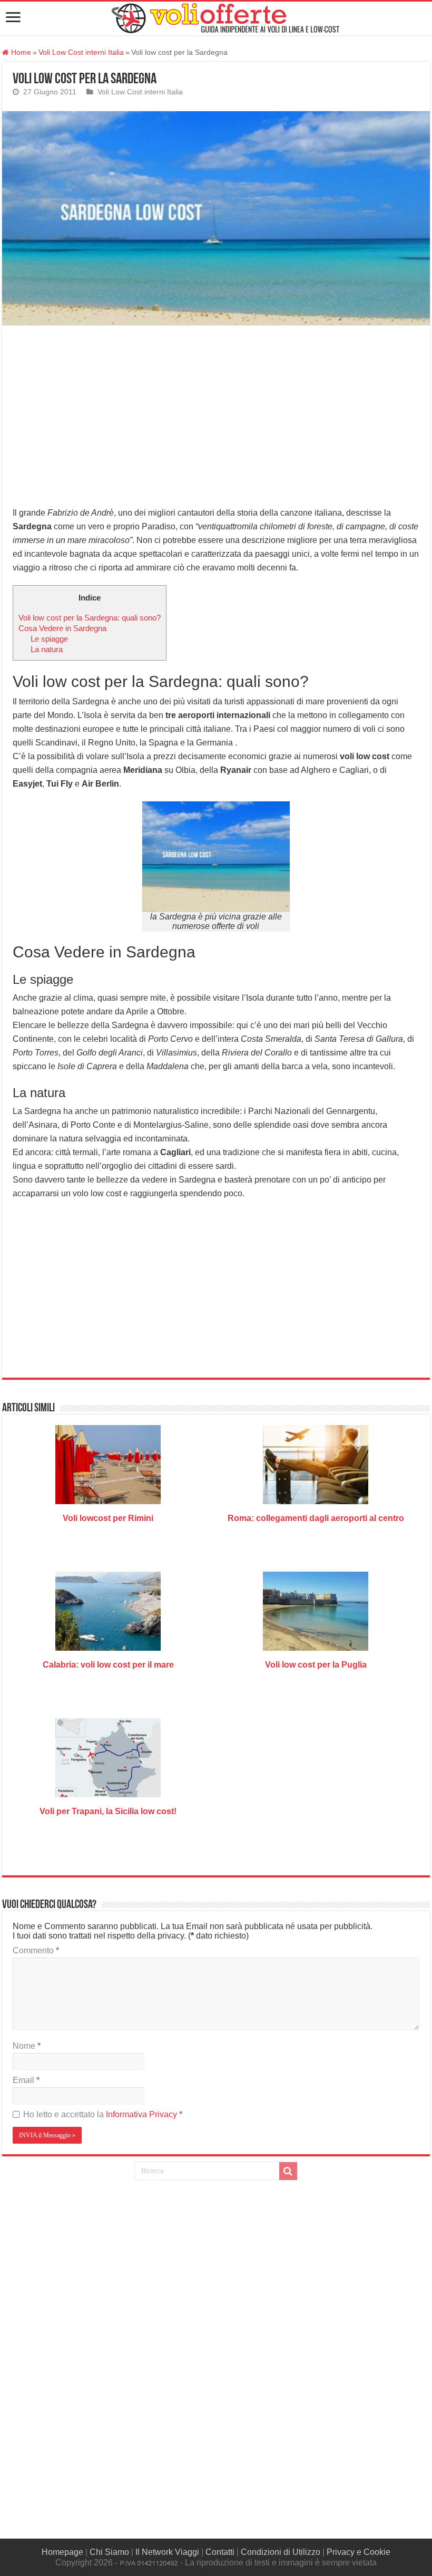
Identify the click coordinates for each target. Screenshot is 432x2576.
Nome (27, 2046)
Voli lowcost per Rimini (108, 1518)
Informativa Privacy (143, 2114)
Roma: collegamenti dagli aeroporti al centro (316, 1518)
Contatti (220, 2552)
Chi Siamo (109, 2552)
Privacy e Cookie (359, 2552)
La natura (47, 649)
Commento (36, 1950)
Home (20, 52)
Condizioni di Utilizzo (281, 2552)
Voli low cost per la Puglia (316, 1665)
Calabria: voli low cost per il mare (108, 1665)
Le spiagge (49, 639)
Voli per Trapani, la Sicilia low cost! (108, 1811)
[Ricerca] (288, 2171)
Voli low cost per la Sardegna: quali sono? (90, 618)
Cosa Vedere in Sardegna (62, 628)
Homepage (62, 2552)
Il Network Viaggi (167, 2552)
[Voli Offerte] (224, 16)
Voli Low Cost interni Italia (81, 52)
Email (26, 2080)
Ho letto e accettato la (103, 2114)
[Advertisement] (216, 414)
